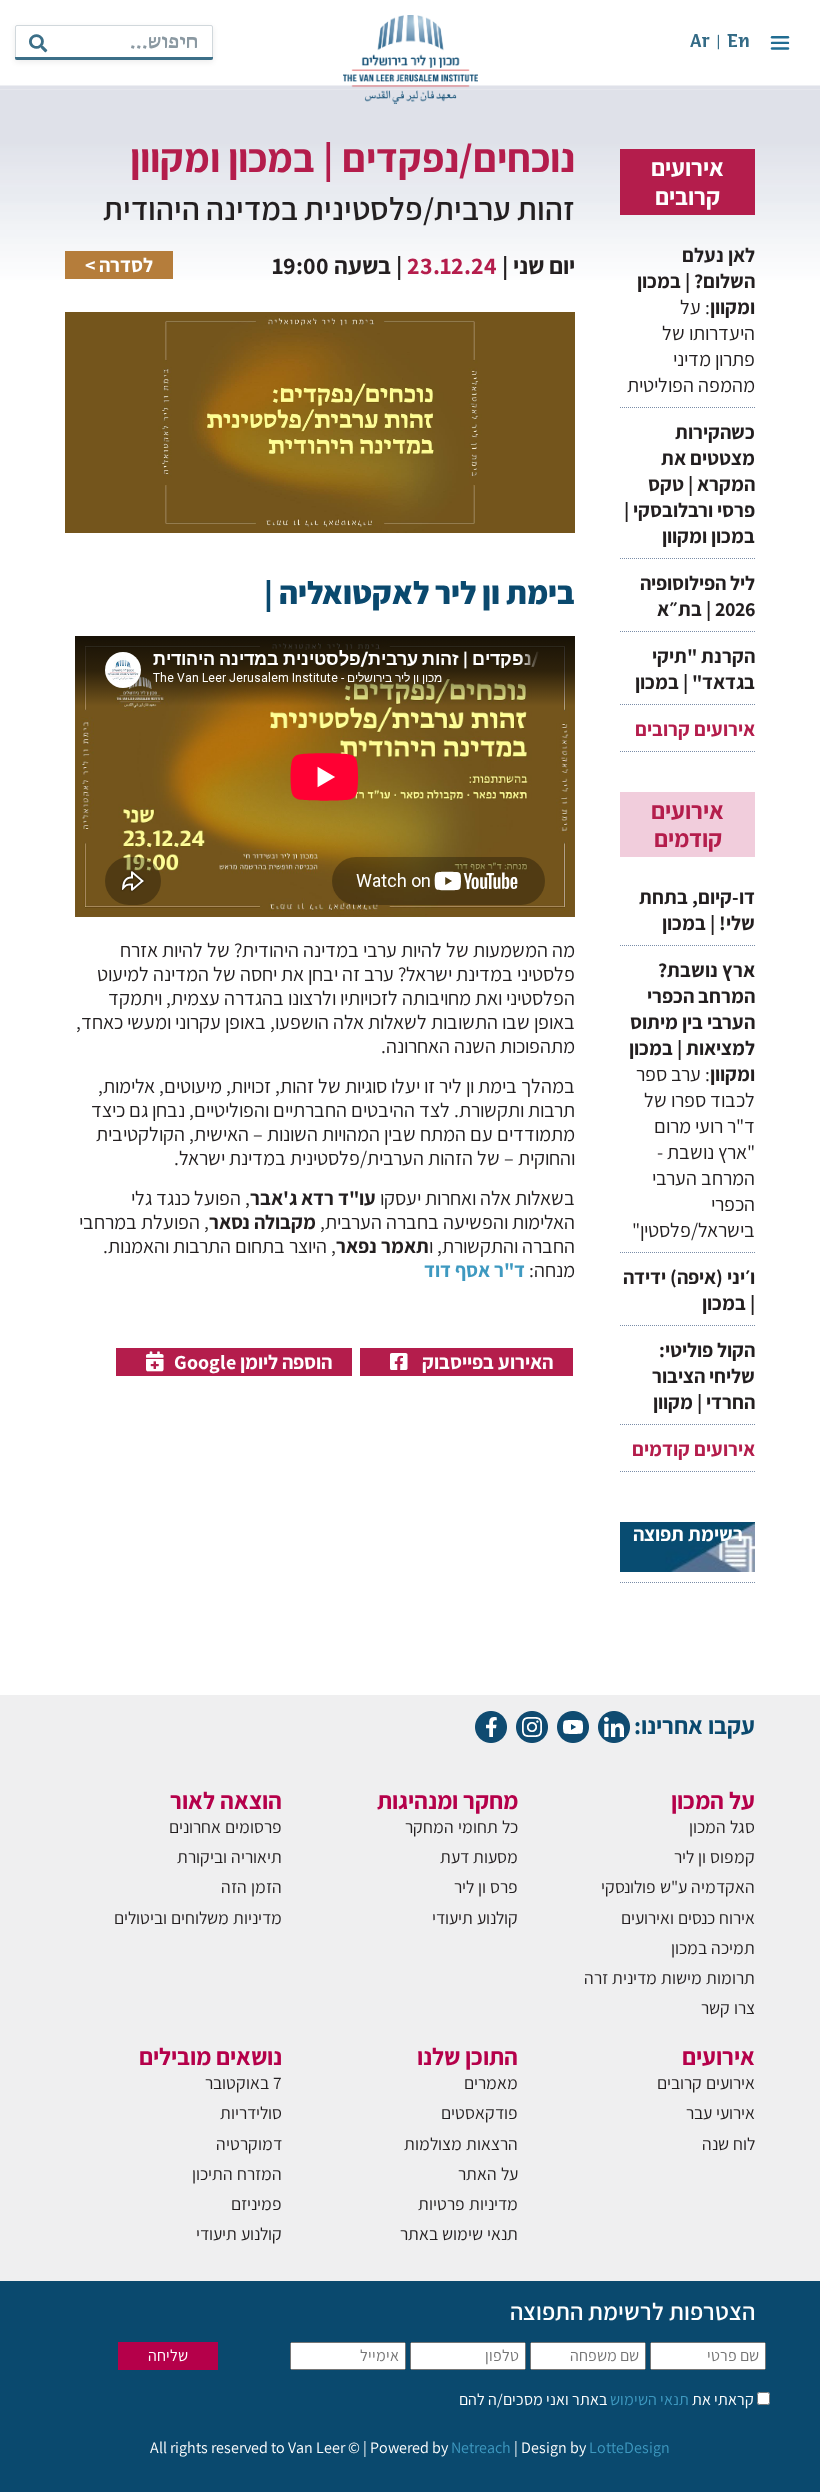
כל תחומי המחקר (461, 1826)
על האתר (488, 2173)
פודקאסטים (479, 2112)
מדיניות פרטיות (468, 2203)
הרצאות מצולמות (461, 2143)
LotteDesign (629, 2447)
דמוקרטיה (249, 2143)
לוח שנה (728, 2143)
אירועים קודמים (693, 1449)
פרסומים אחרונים (225, 1826)
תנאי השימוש (648, 2399)
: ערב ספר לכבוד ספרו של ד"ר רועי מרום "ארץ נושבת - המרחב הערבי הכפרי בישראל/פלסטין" (692, 1100)
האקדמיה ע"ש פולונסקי (678, 1886)
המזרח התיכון (237, 2173)
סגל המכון (722, 1826)
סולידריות (251, 2112)
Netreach (481, 2447)
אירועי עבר (720, 2112)
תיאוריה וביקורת (229, 1856)
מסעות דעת (479, 1856)
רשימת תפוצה (688, 1534)
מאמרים (491, 2082)
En (738, 42)
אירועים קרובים (695, 729)
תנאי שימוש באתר (459, 2233)
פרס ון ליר (486, 1886)
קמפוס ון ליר (714, 1856)
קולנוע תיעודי (475, 1917)
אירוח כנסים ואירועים (688, 1917)
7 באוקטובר (243, 2082)
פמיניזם (256, 2203)
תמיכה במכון (713, 1947)
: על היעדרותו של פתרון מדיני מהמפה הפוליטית (689, 320)
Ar (700, 42)
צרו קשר (728, 2007)
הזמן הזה (251, 1886)
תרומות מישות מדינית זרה (669, 1977)
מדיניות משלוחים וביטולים (198, 1917)
